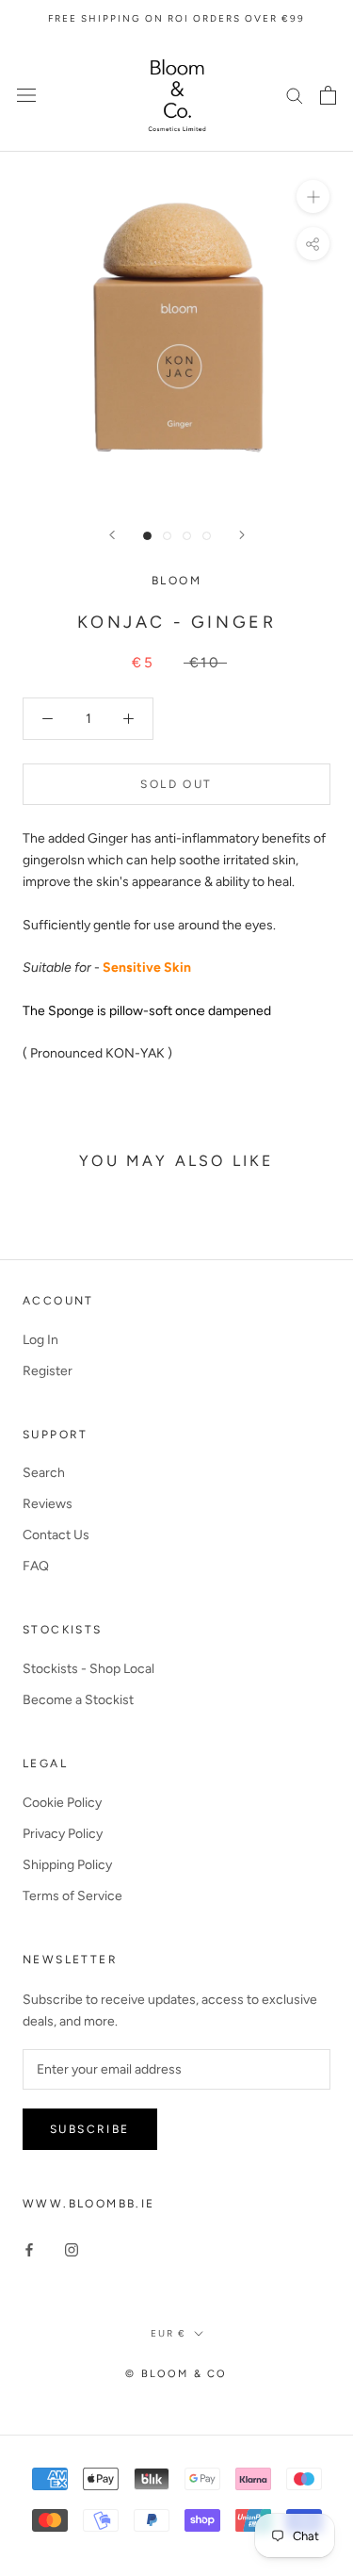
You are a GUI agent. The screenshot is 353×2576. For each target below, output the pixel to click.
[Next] (242, 535)
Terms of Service (72, 1896)
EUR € (168, 2333)
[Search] (295, 95)
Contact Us (56, 1535)
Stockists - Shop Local (88, 1669)
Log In (40, 1340)
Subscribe (90, 2129)
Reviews (48, 1504)
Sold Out (176, 784)
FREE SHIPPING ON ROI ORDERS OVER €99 (176, 18)
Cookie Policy (62, 1803)
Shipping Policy (67, 1865)
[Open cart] (328, 95)
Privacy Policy (63, 1834)
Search (44, 1473)
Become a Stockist (78, 1700)
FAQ (36, 1566)
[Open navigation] (26, 95)
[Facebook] (29, 2249)
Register (48, 1371)
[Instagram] (72, 2249)
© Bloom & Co (176, 2374)
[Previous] (112, 535)
